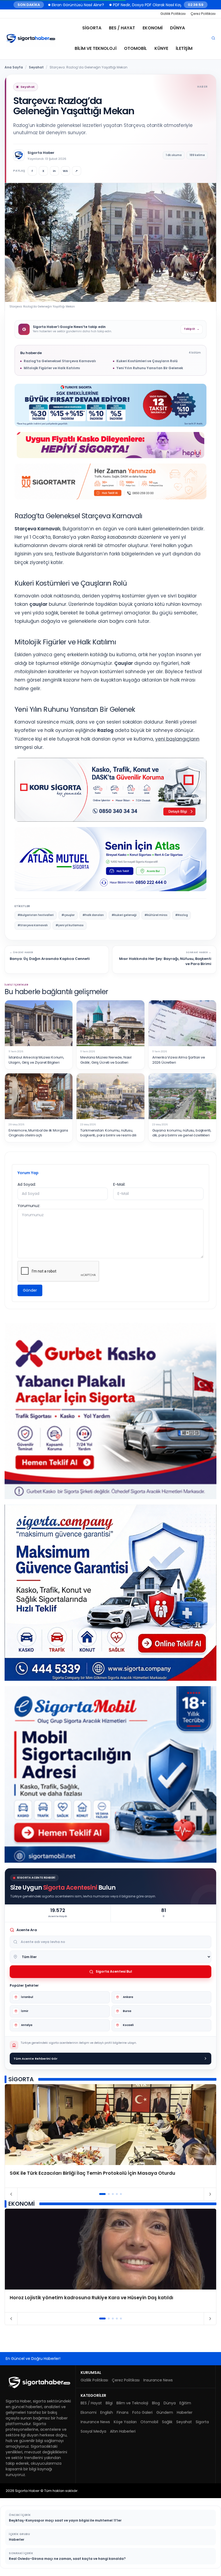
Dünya (177, 28)
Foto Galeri (142, 2412)
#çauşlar (68, 915)
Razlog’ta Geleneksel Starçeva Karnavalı (60, 361)
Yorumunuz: (29, 1206)
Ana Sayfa (14, 67)
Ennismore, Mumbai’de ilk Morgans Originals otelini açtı (38, 1133)
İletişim (184, 48)
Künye (161, 48)
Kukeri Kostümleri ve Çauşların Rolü (147, 361)
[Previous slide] (11, 2194)
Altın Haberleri (123, 2431)
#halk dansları (93, 915)
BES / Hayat (122, 28)
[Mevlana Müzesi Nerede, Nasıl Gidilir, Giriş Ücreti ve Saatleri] (110, 1023)
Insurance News (158, 2380)
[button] (103, 2194)
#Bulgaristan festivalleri (36, 915)
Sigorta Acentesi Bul (114, 1971)
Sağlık (167, 2422)
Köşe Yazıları (125, 2422)
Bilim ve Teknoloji (96, 48)
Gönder (30, 1290)
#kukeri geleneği (124, 915)
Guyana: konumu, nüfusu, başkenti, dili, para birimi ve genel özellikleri (182, 1133)
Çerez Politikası (203, 14)
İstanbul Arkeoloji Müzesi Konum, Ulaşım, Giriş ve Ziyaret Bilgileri (36, 1060)
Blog (156, 2403)
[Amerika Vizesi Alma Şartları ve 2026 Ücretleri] (182, 1023)
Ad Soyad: (27, 1184)
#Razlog (182, 915)
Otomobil (135, 48)
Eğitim (185, 2403)
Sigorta (92, 28)
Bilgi (109, 2403)
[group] (110, 2136)
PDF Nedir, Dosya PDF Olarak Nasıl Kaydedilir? (82, 5)
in (54, 171)
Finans (123, 2412)
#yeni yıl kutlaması (70, 925)
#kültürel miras (156, 915)
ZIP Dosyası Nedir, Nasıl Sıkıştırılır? (162, 5)
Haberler (185, 2412)
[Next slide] (210, 2194)
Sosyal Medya (93, 2431)
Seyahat (36, 67)
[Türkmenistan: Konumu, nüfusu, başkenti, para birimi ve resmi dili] (110, 1096)
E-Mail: (119, 1184)
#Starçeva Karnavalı (33, 925)
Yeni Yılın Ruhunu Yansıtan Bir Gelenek (150, 368)
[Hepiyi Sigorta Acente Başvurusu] (110, 445)
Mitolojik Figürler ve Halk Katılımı (52, 368)
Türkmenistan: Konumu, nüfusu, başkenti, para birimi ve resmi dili (108, 1133)
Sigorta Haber (41, 153)
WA (65, 171)
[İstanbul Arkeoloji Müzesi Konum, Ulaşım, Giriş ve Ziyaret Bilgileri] (39, 1023)
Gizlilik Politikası (173, 14)
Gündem (165, 2412)
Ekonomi (153, 28)
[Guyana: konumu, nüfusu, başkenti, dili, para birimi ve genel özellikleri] (182, 1096)
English (107, 2412)
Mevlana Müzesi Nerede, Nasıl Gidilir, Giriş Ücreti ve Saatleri (106, 1060)
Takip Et (192, 329)
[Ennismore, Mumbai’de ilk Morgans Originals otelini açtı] (39, 1096)
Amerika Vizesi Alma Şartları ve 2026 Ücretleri (179, 1060)
